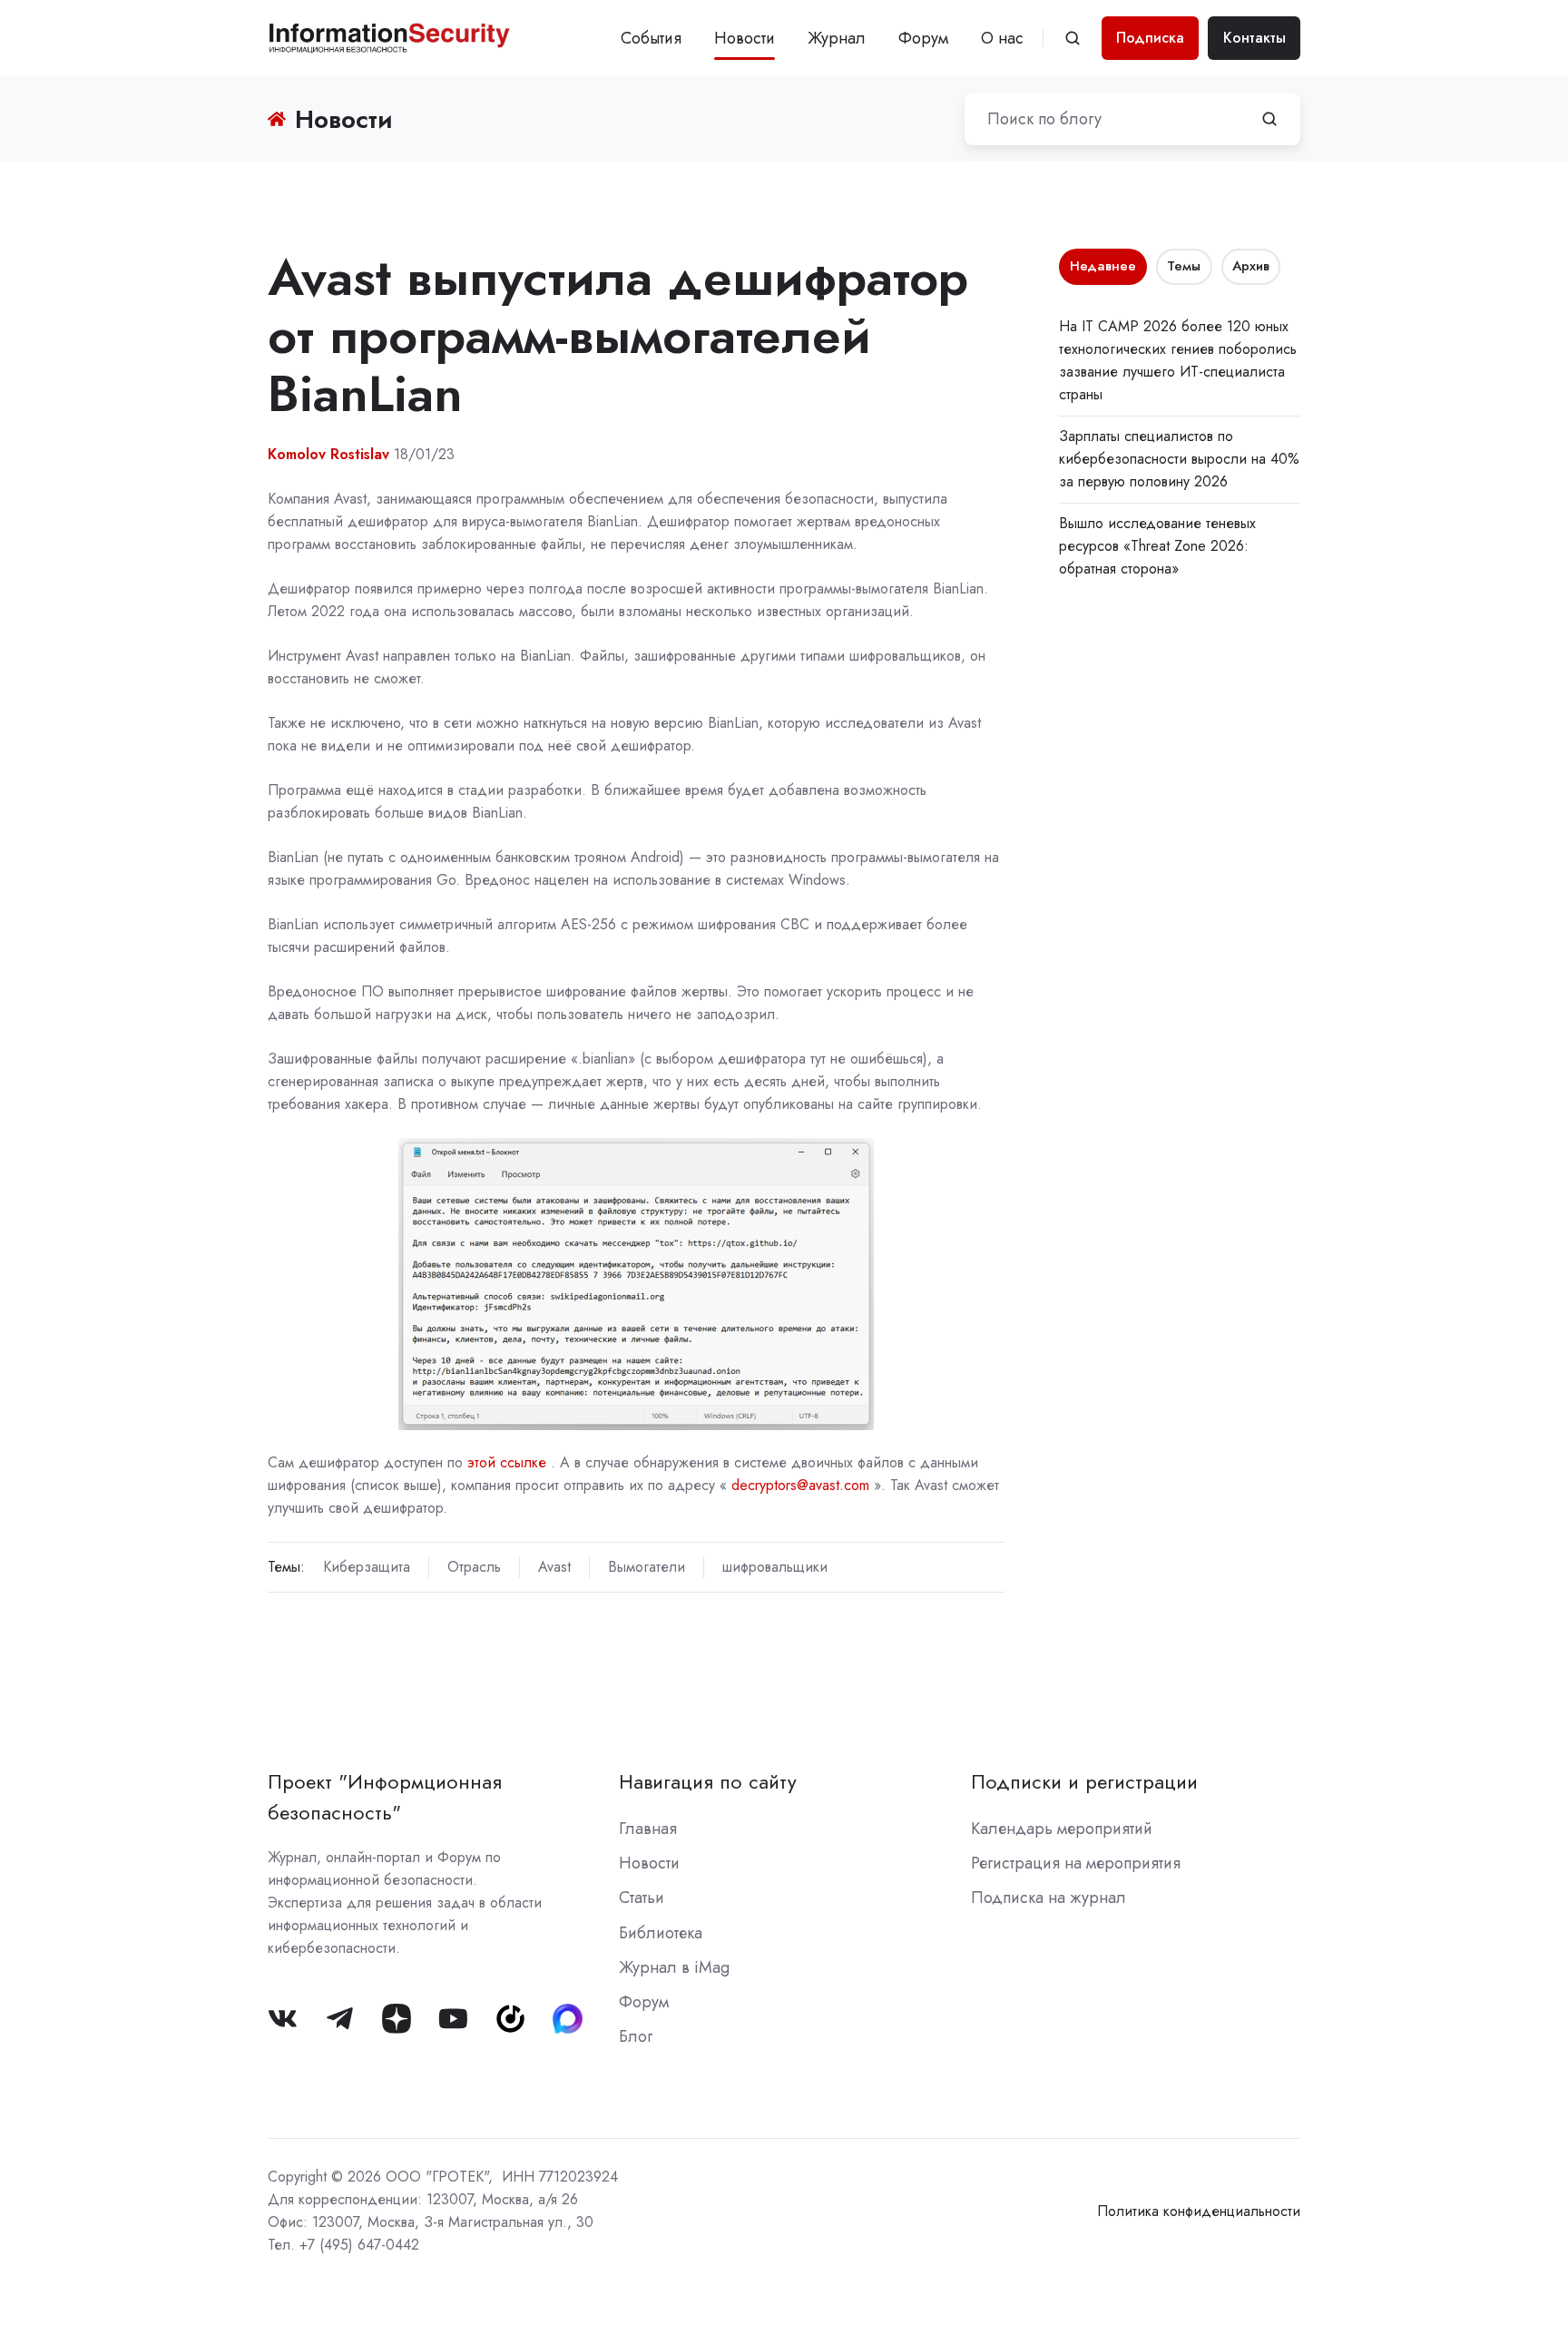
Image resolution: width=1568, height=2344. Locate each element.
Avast (554, 1567)
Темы (1184, 266)
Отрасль (474, 1567)
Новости (745, 38)
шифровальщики (775, 1567)
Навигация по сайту (708, 1782)
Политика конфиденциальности (1199, 2211)
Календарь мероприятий (1062, 1829)
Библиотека (661, 1933)
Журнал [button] (837, 38)
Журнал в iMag (674, 1967)
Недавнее (1103, 266)
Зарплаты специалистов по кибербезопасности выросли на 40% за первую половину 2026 (1179, 459)
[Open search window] (1073, 38)
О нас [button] (1002, 38)
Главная (648, 1829)
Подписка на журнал (1049, 1898)
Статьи (642, 1898)
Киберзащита (367, 1567)
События (651, 38)
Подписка (1150, 38)
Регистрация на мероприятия (1076, 1863)
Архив (1251, 266)
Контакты (1254, 38)
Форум (923, 38)
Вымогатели (647, 1567)
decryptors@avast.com (800, 1485)
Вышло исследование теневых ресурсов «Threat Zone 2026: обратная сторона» (1157, 546)
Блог (636, 2036)
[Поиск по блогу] (1269, 119)
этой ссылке (507, 1462)
